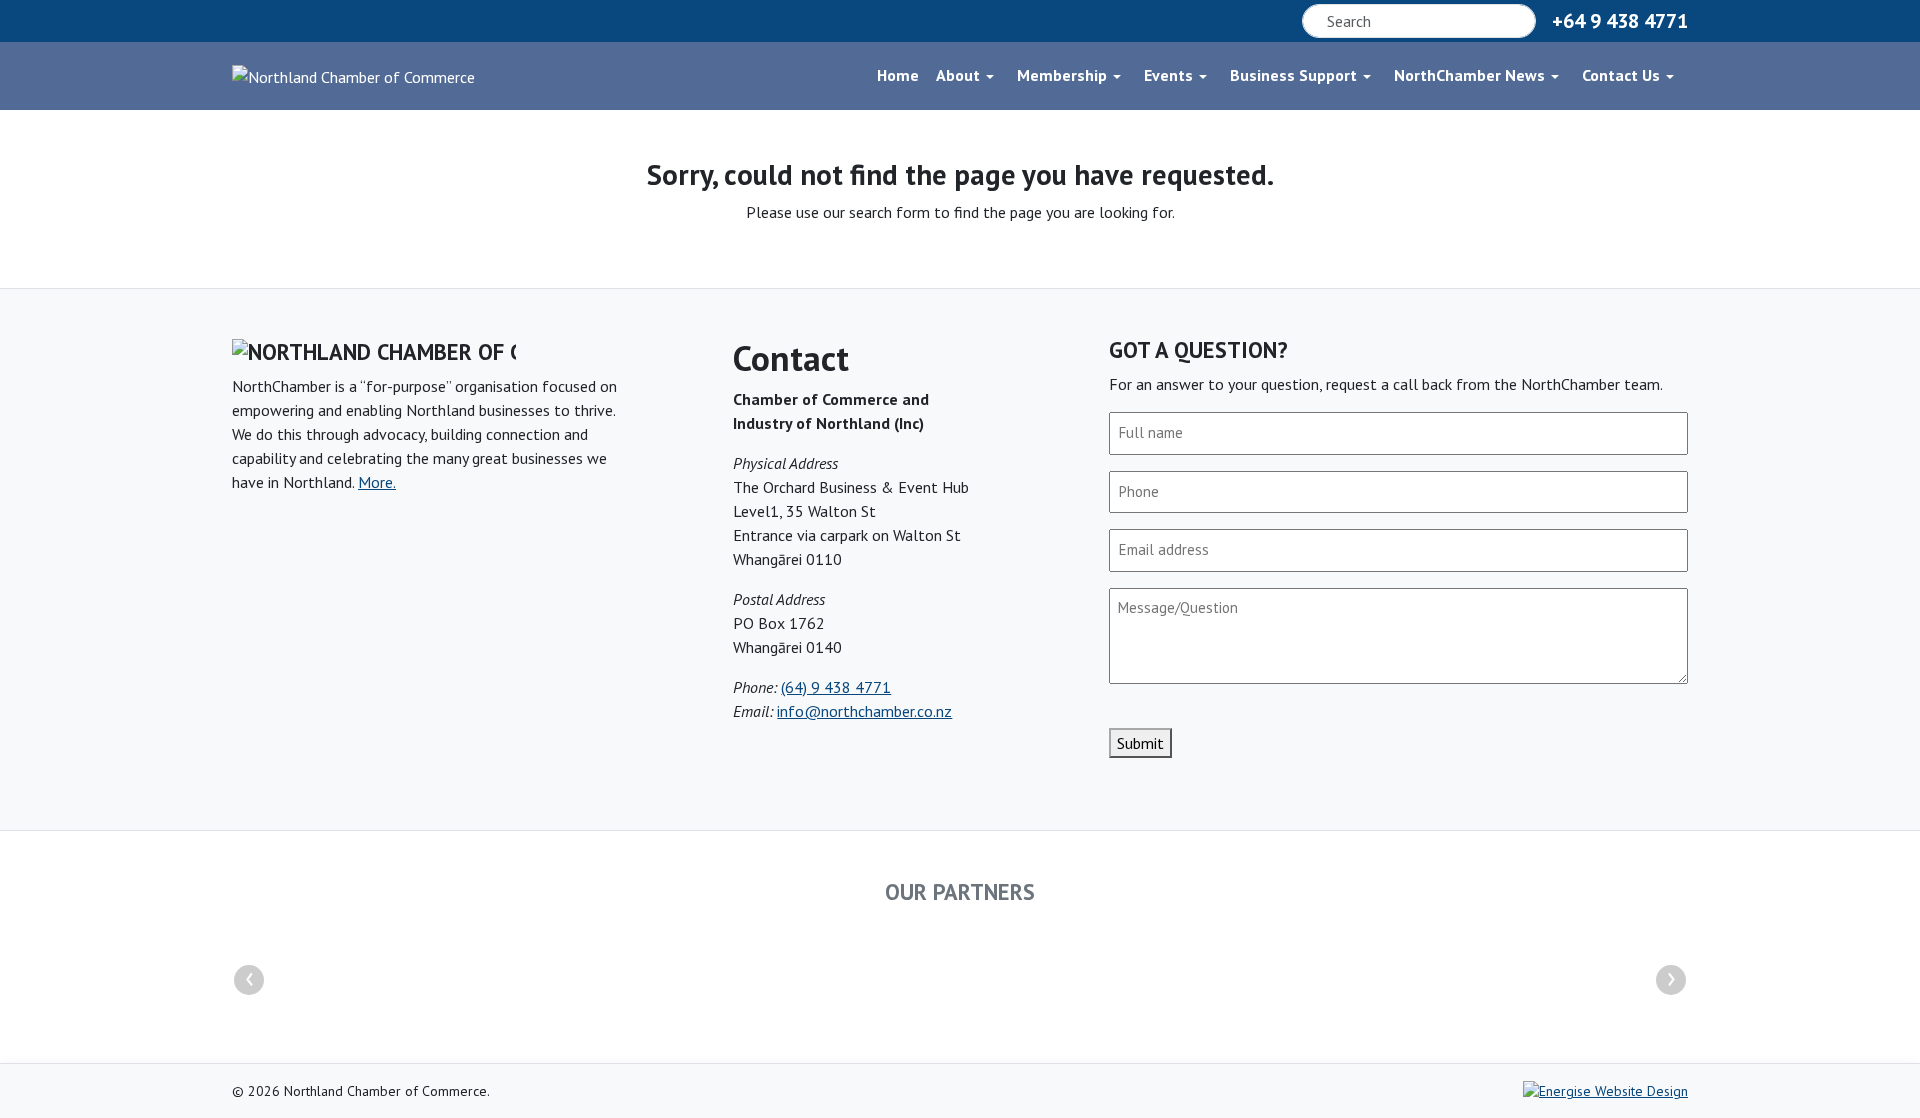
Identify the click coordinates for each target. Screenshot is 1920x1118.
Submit (1140, 743)
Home (898, 75)
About (958, 75)
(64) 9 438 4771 (836, 687)
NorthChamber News (1469, 75)
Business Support (1293, 75)
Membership (1062, 75)
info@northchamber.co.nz (864, 711)
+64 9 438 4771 (1620, 21)
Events (1168, 75)
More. (377, 482)
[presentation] (249, 980)
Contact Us (1621, 75)
